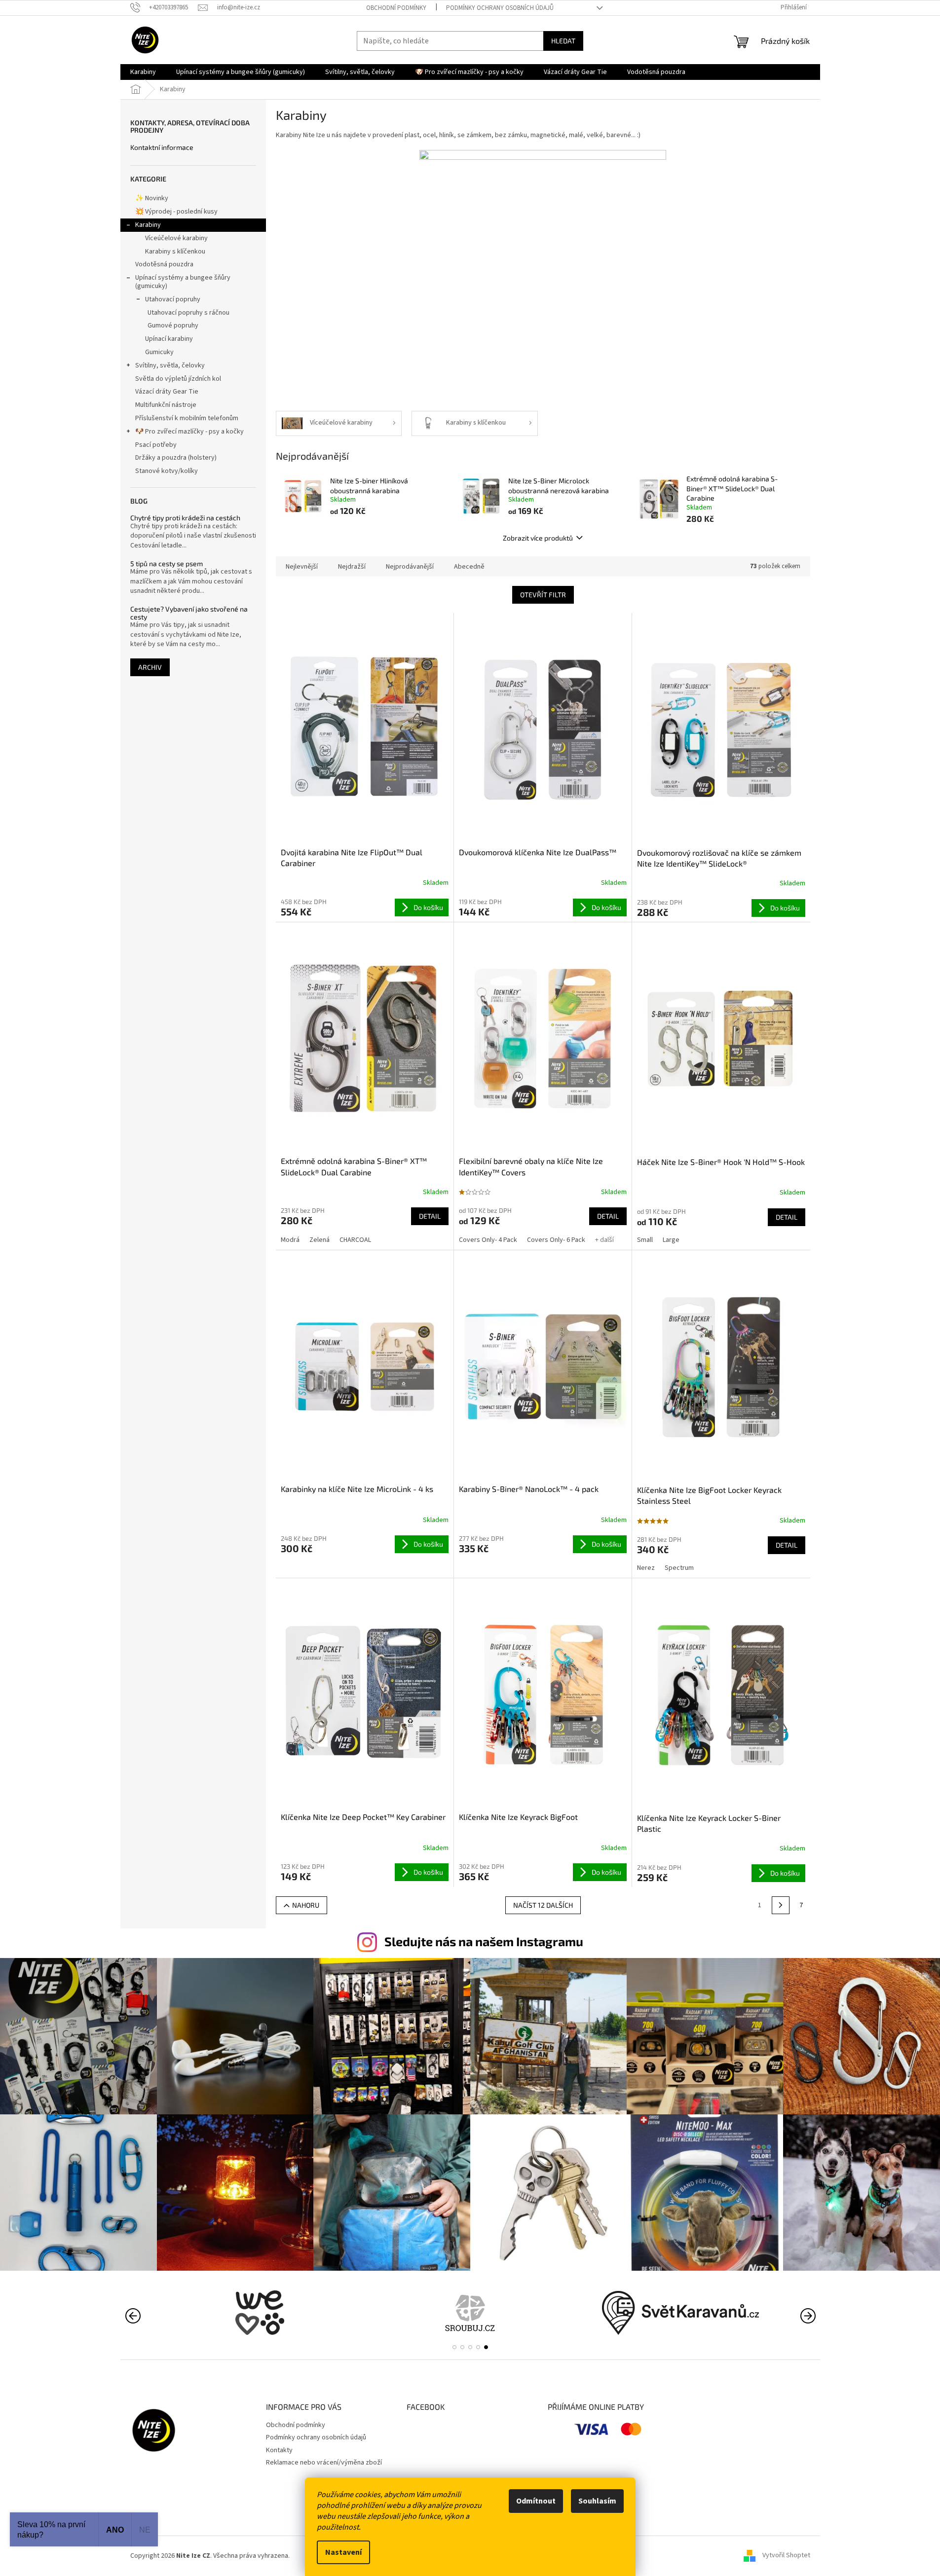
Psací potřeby (156, 445)
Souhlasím (597, 2501)
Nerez (646, 1568)
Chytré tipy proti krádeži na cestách (185, 518)
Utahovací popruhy (173, 299)
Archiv (150, 667)
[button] (454, 2347)
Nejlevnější (302, 567)
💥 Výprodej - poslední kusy (176, 212)
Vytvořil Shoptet (786, 2556)
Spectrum (679, 1568)
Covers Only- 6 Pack (556, 1240)
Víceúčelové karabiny (176, 238)
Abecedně (469, 567)
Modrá (290, 1240)
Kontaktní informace (162, 147)
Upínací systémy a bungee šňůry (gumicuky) (183, 282)
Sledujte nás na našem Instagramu (484, 1941)
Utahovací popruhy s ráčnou (188, 313)
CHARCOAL (355, 1240)
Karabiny (148, 225)
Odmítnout (536, 2501)
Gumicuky (159, 352)
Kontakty (279, 2450)
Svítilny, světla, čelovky (170, 365)
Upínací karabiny (169, 339)
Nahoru (306, 1905)
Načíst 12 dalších (543, 1905)
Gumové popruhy (173, 326)
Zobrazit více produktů (538, 538)
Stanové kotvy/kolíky (167, 471)
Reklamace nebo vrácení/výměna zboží (324, 2463)
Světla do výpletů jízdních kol (178, 379)
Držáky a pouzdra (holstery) (176, 458)
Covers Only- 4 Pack (488, 1240)
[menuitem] (143, 72)
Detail (430, 1216)
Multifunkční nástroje (166, 405)
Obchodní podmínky (396, 8)
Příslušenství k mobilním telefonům (187, 418)
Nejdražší (352, 567)
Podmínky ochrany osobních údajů (500, 8)
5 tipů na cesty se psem (167, 563)
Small (645, 1240)
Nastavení (343, 2552)
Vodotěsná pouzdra (164, 264)
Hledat (563, 41)
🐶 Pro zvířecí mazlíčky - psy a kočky (189, 432)
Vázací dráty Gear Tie (167, 392)
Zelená (320, 1240)
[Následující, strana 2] (781, 1905)
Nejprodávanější (410, 567)
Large (671, 1240)
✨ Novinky (152, 198)
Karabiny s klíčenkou (175, 252)
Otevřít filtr (543, 595)
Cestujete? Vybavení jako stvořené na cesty (189, 613)
